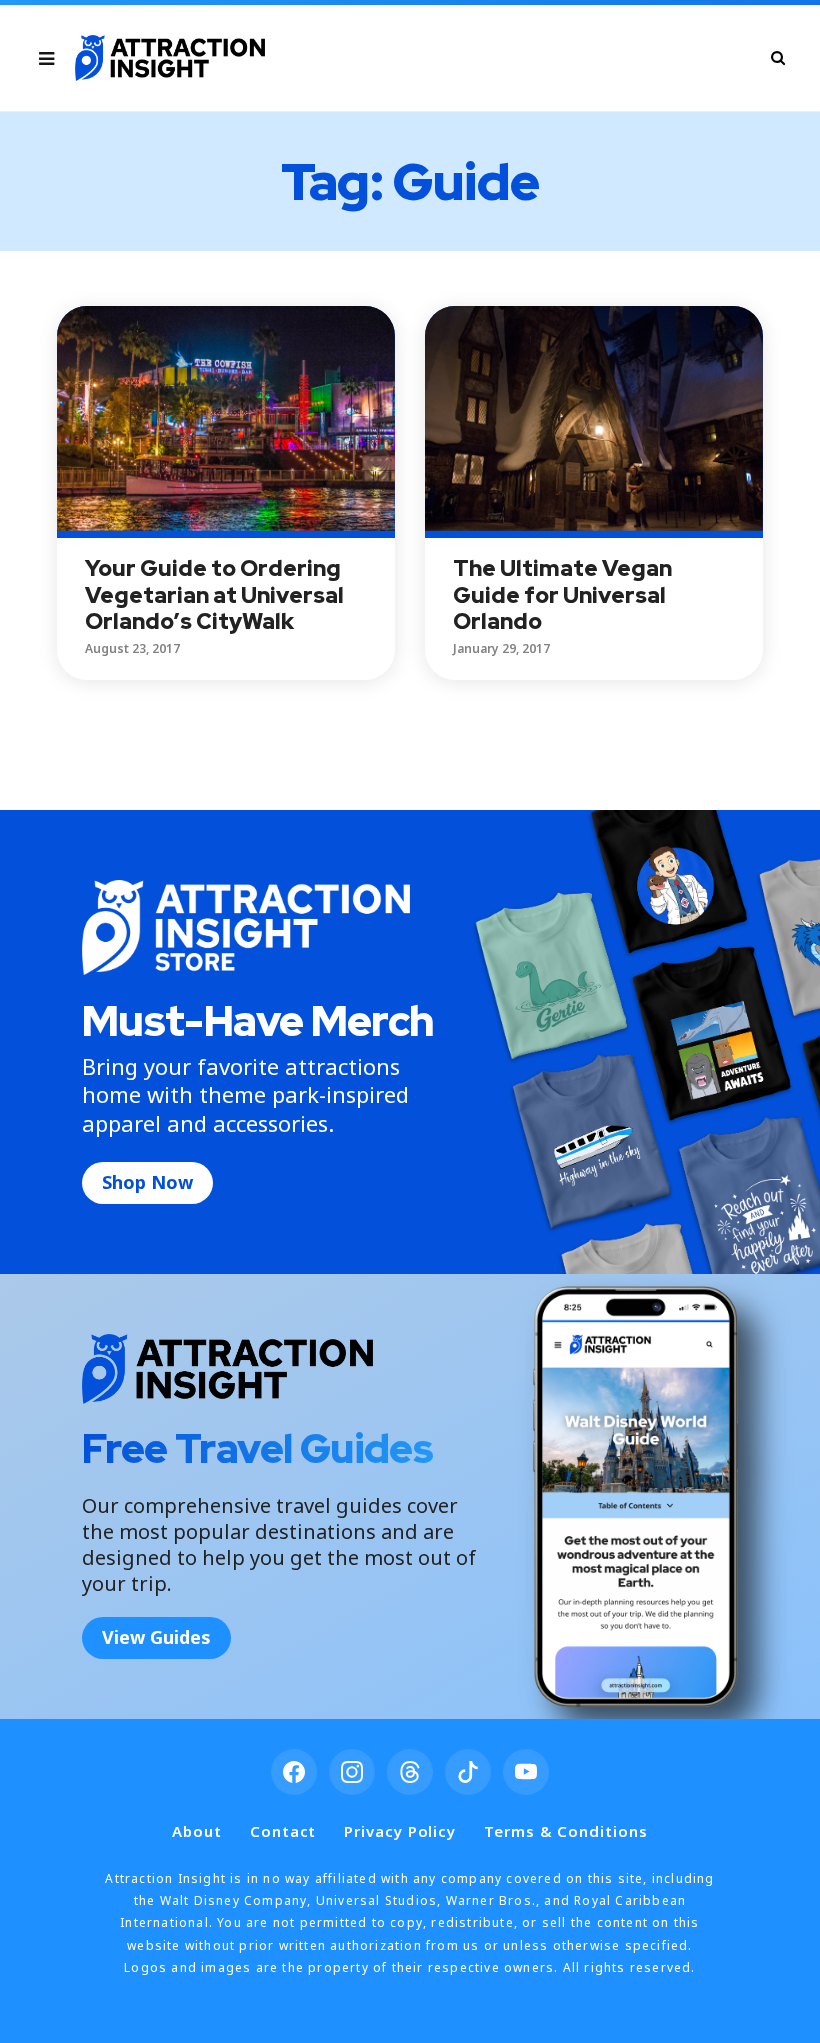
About (197, 1831)
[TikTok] (468, 1772)
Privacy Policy (400, 1831)
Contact (283, 1831)
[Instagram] (352, 1772)
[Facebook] (294, 1772)
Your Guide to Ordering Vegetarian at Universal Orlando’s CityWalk (214, 595)
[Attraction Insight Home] (170, 58)
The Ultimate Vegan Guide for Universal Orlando (562, 595)
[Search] (778, 57)
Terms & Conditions (565, 1831)
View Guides (156, 1637)
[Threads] (410, 1772)
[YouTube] (526, 1772)
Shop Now (147, 1182)
